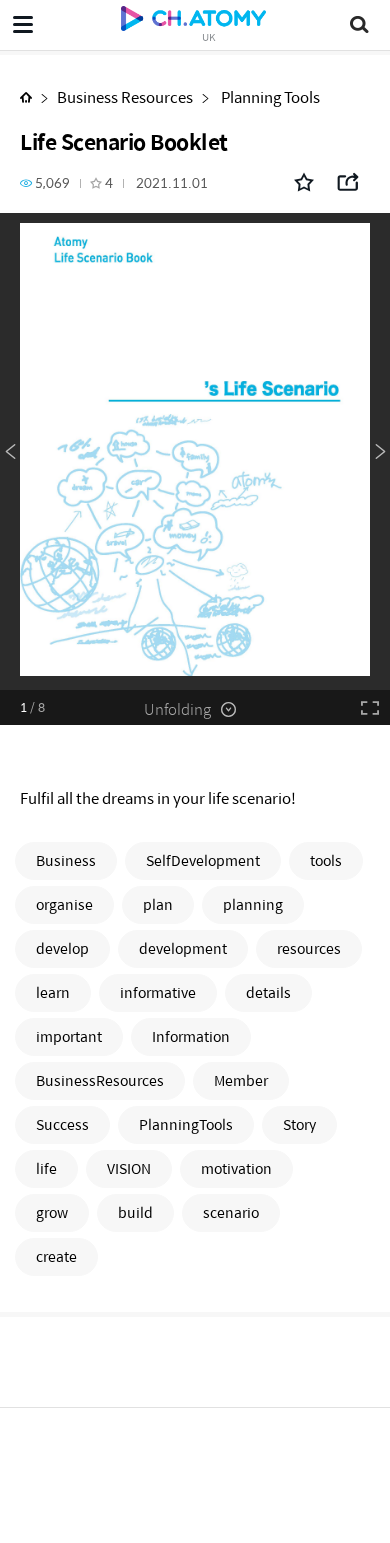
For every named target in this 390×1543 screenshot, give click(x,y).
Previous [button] (10, 452)
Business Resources (125, 96)
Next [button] (380, 452)
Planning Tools (269, 96)
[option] (195, 451)
